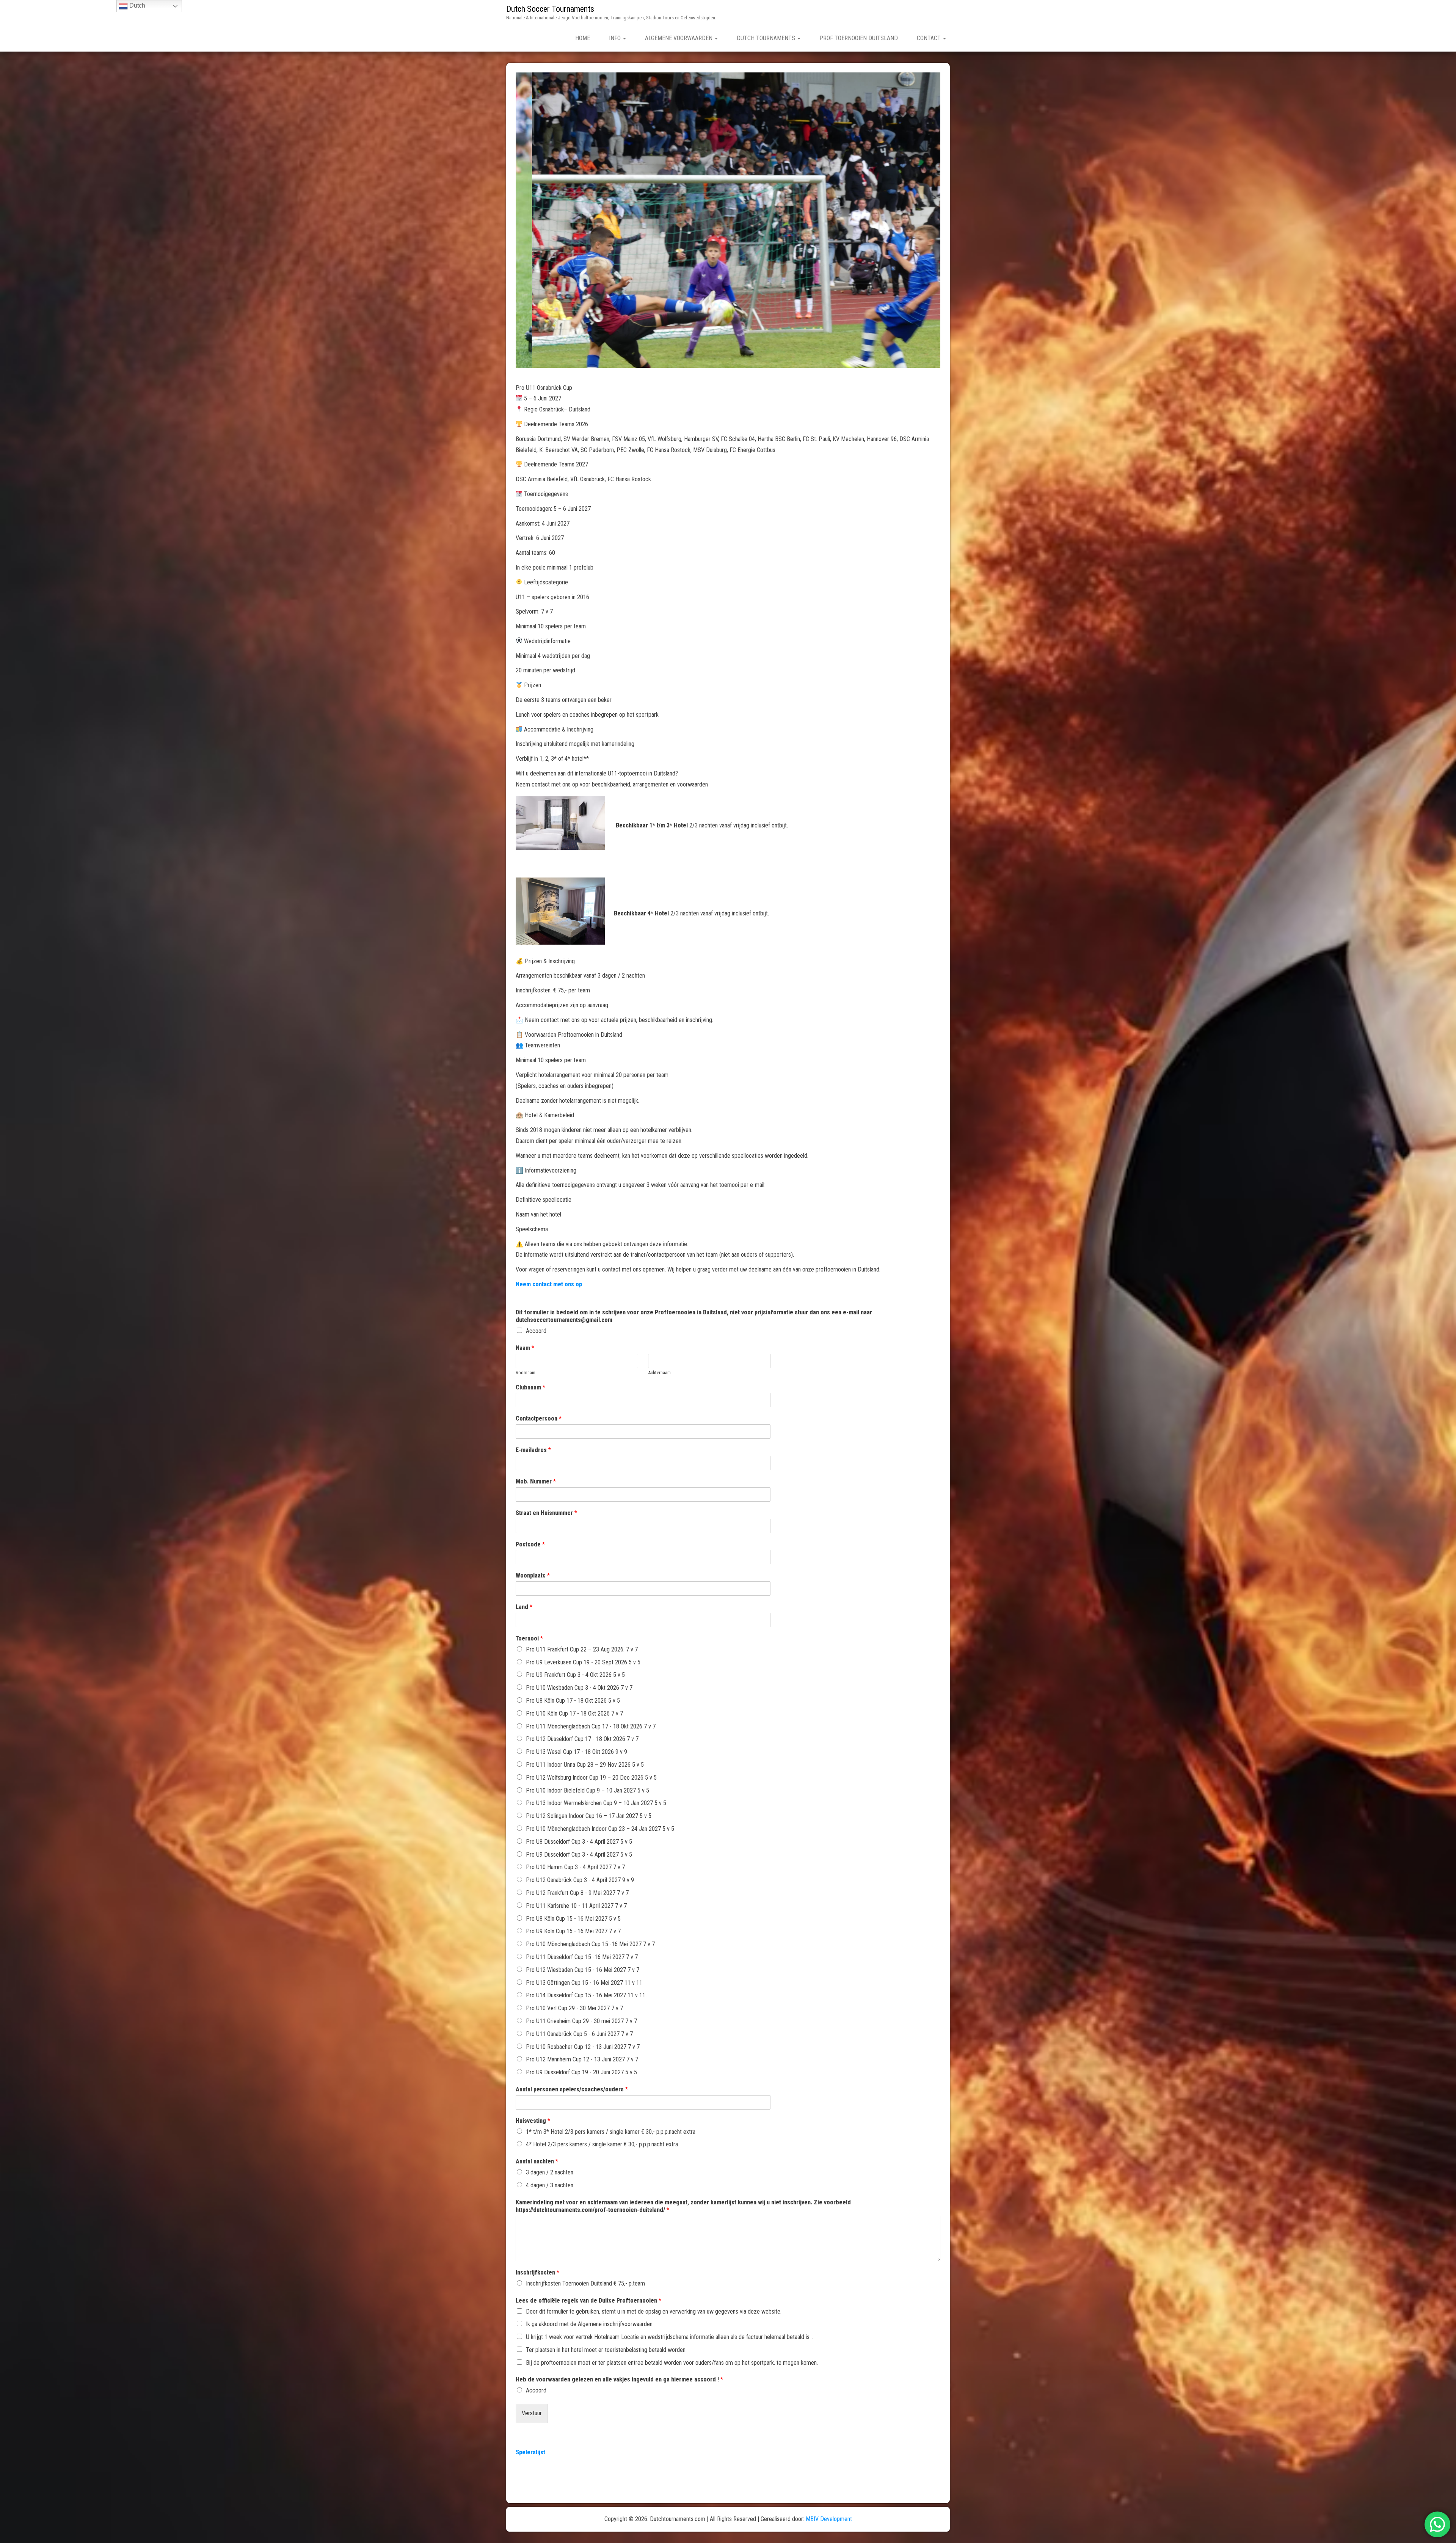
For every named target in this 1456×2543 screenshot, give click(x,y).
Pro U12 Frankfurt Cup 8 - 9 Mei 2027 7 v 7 (577, 1893)
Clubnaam (530, 1387)
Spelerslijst (530, 2452)
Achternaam (659, 1373)
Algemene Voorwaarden (679, 38)
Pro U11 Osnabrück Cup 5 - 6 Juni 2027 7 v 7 (579, 2034)
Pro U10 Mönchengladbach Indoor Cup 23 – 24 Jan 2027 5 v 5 (600, 1829)
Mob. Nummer (536, 1481)
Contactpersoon (539, 1418)
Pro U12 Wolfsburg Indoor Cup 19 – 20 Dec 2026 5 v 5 (591, 1778)
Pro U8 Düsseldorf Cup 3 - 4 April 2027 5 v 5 (579, 1842)
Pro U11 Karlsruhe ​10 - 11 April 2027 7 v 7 (576, 1906)
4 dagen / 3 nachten (550, 2185)
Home (583, 38)
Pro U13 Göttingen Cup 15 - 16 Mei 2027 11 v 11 (584, 1983)
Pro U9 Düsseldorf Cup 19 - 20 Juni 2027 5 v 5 (581, 2072)
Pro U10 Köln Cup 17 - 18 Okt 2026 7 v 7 (574, 1713)
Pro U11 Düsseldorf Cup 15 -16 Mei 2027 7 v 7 (582, 1957)
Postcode (530, 1544)
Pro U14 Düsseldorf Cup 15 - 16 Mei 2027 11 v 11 (586, 1995)
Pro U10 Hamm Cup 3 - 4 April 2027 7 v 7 (575, 1867)
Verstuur (532, 2413)
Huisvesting (533, 2121)
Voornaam (526, 1373)
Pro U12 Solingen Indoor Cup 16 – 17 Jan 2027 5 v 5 (589, 1816)
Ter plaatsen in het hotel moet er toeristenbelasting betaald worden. (606, 2350)
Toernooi (529, 1638)
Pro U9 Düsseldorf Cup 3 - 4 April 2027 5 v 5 (579, 1855)
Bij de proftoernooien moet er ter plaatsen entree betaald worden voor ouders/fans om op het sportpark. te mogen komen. (672, 2363)
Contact (930, 38)
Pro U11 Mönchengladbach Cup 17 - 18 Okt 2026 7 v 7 (591, 1726)
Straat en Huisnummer (546, 1513)
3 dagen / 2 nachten (550, 2172)
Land (524, 1607)
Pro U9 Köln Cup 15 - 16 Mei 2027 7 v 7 (573, 1931)
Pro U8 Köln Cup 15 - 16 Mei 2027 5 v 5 (573, 1919)
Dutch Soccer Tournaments (550, 9)
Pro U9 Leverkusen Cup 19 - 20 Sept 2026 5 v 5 (583, 1662)
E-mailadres (533, 1450)
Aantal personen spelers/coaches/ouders (572, 2089)
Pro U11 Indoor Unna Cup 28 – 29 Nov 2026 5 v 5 (585, 1765)
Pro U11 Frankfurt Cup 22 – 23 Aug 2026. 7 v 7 (582, 1649)
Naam (525, 1348)
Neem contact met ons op (549, 1284)
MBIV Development (829, 2519)
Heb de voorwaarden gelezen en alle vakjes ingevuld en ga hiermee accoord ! (619, 2379)
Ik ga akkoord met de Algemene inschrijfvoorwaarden (589, 2324)
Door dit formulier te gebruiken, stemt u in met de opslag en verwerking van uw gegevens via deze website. (654, 2311)
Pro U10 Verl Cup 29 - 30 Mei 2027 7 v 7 (574, 2008)
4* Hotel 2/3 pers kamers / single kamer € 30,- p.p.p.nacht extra (602, 2144)
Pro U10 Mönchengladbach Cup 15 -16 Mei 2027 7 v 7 (590, 1944)
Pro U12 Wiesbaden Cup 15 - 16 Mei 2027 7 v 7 (583, 1970)
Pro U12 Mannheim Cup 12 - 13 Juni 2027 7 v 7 (582, 2059)
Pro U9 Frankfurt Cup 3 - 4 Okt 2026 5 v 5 (575, 1675)
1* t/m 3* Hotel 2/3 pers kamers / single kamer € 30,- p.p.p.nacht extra (611, 2132)
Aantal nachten (537, 2161)
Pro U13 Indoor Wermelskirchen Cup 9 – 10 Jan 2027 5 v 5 (596, 1803)
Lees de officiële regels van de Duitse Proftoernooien (588, 2300)
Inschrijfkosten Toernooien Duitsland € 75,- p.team (585, 2283)
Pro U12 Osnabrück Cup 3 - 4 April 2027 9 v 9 (580, 1880)
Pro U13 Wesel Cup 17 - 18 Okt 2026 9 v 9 (577, 1752)
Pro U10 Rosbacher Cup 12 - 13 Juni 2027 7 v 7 (583, 2047)
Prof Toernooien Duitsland (859, 38)
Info (616, 38)
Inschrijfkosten (537, 2272)
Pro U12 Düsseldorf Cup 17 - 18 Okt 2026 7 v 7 (582, 1739)
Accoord (536, 1331)
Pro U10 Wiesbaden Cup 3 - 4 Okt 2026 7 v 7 (579, 1688)
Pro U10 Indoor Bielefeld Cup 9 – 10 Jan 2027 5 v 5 (588, 1790)
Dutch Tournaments (767, 38)
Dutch (136, 5)
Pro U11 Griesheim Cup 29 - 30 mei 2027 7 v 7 (581, 2021)
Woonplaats (533, 1575)
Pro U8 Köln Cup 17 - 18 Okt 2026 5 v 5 (573, 1701)
